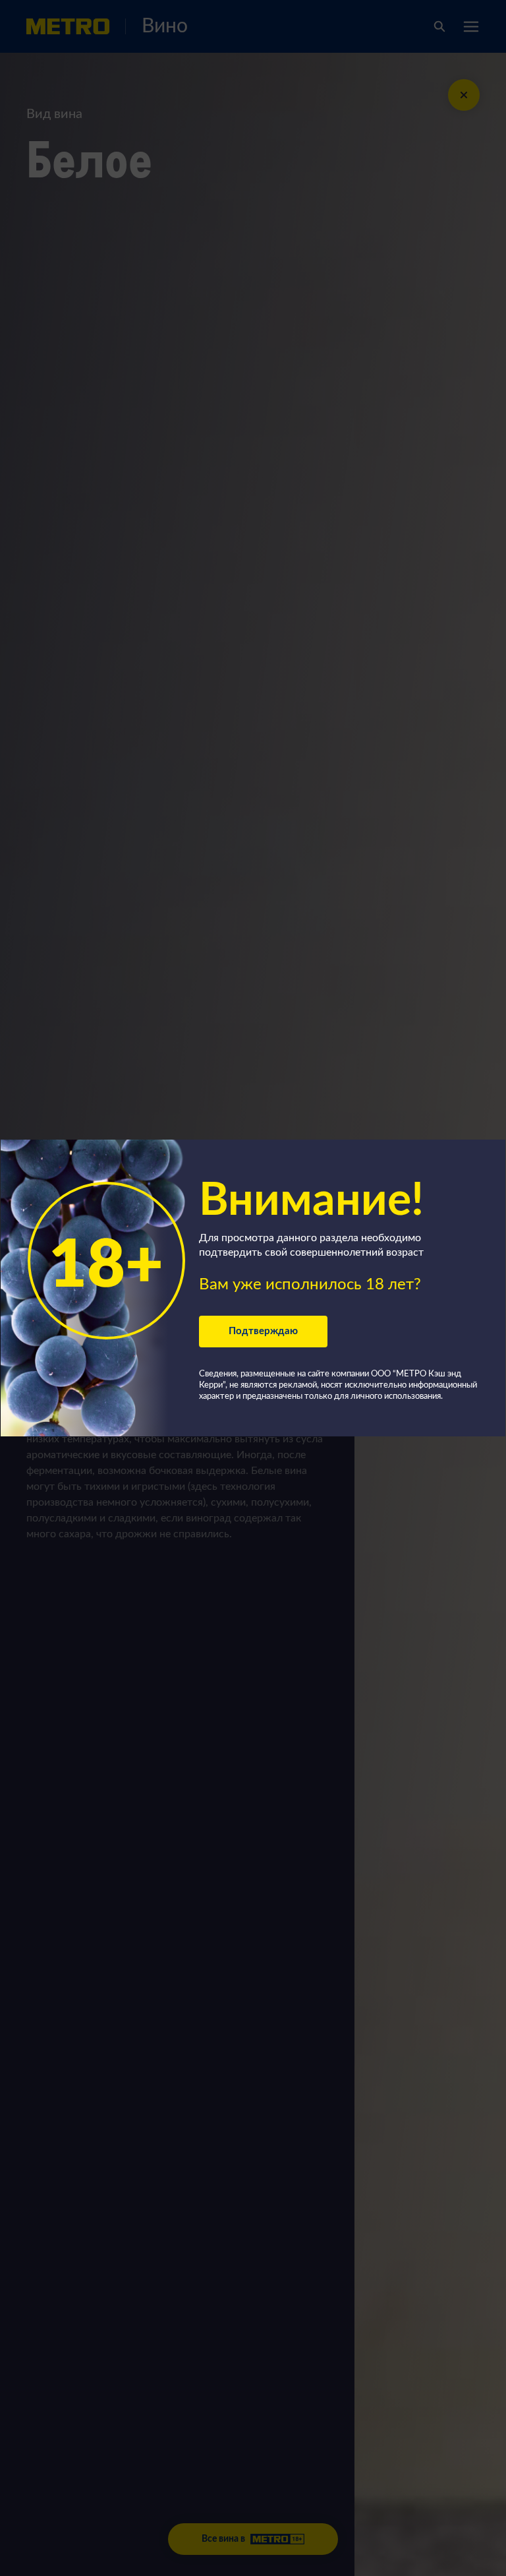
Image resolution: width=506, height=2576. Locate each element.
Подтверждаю (263, 1331)
